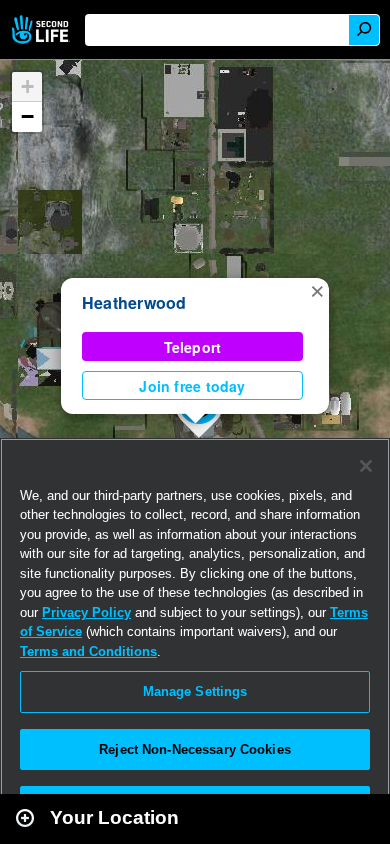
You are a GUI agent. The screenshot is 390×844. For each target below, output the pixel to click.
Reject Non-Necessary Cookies (195, 749)
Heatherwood (134, 302)
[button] (317, 290)
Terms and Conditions (88, 651)
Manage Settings (195, 691)
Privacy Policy (86, 612)
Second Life (42, 29)
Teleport (193, 347)
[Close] (366, 466)
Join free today (192, 386)
